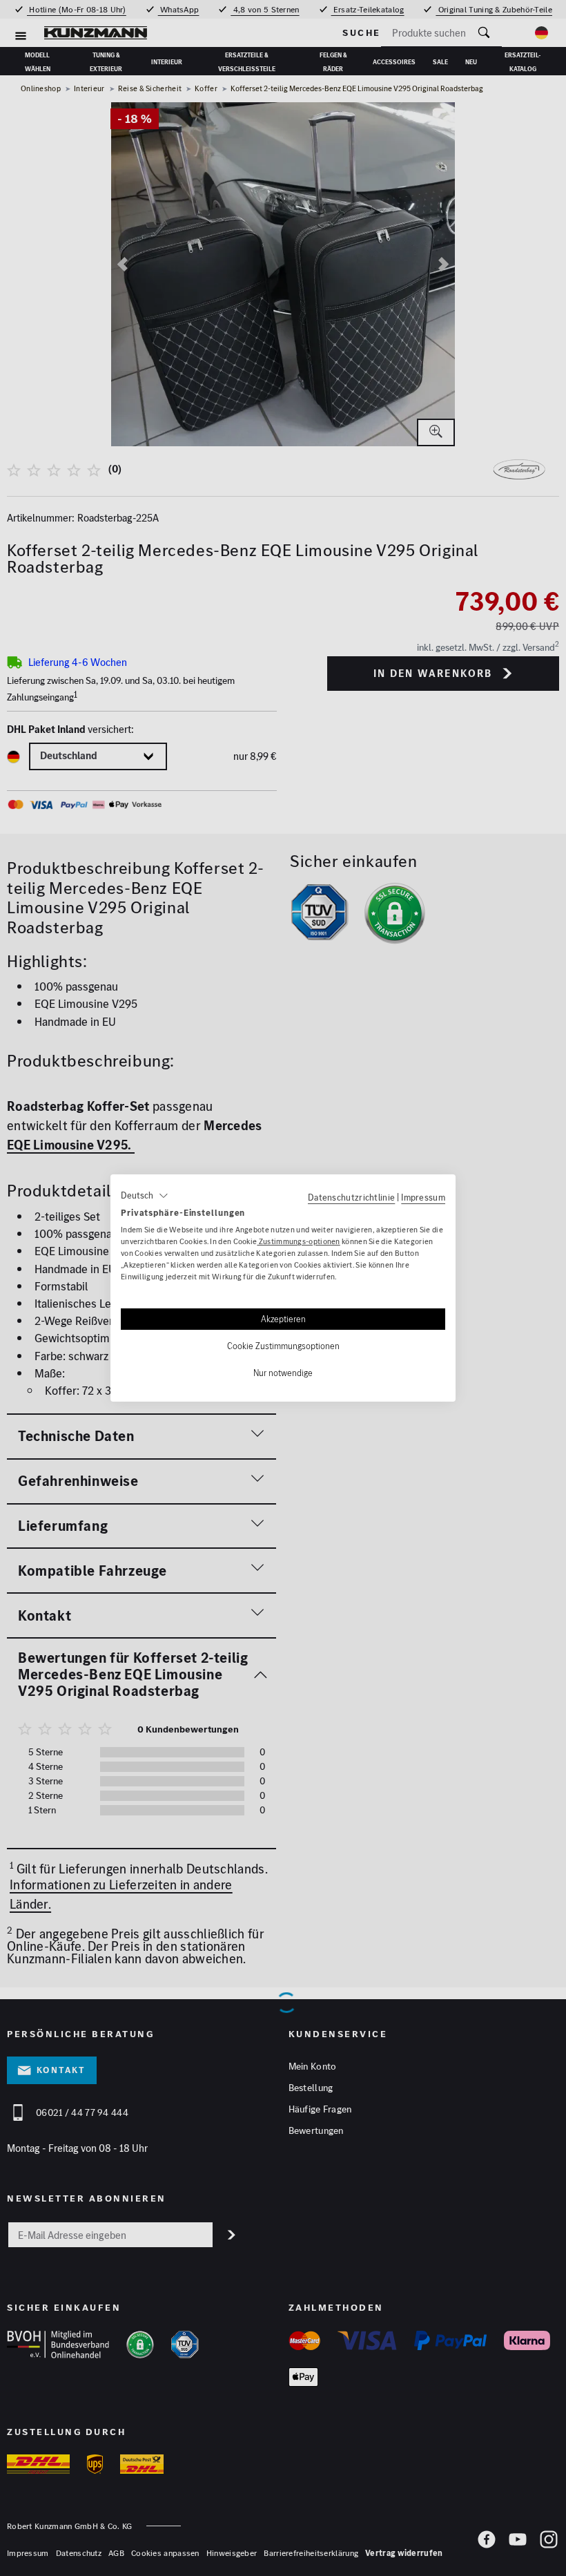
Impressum (423, 1197)
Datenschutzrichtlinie (351, 1197)
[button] (145, 1196)
